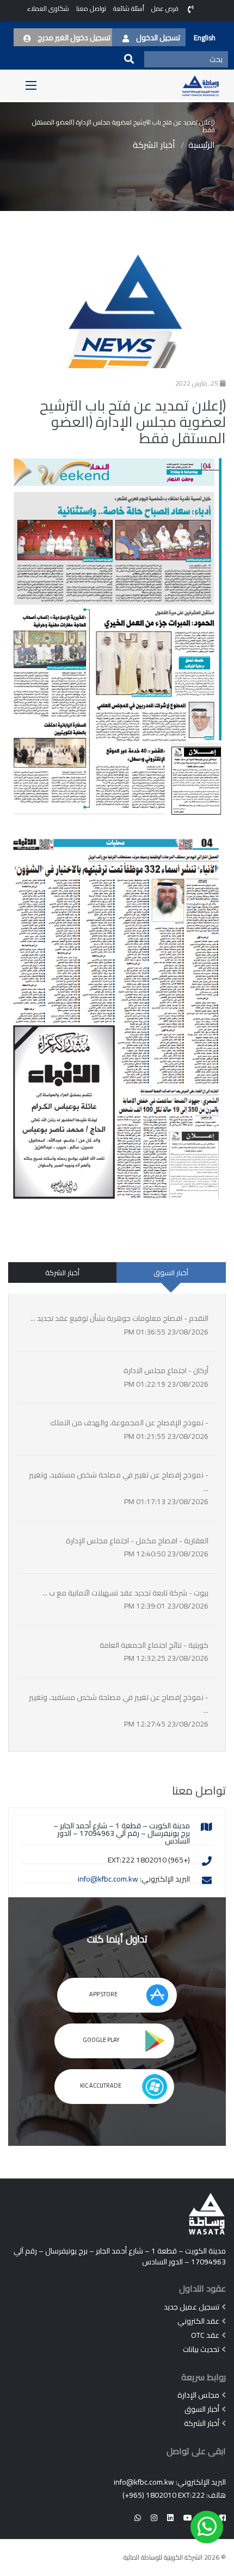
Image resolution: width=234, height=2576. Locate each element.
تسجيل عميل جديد (192, 2307)
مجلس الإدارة (198, 2395)
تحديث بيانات (201, 2349)
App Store (104, 1994)
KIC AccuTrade (101, 2085)
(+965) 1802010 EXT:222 (164, 2495)
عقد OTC (205, 2335)
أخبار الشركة (154, 145)
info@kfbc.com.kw (108, 1879)
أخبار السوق (171, 1273)
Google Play (101, 2040)
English (205, 38)
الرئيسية (202, 145)
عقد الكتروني (198, 2321)
